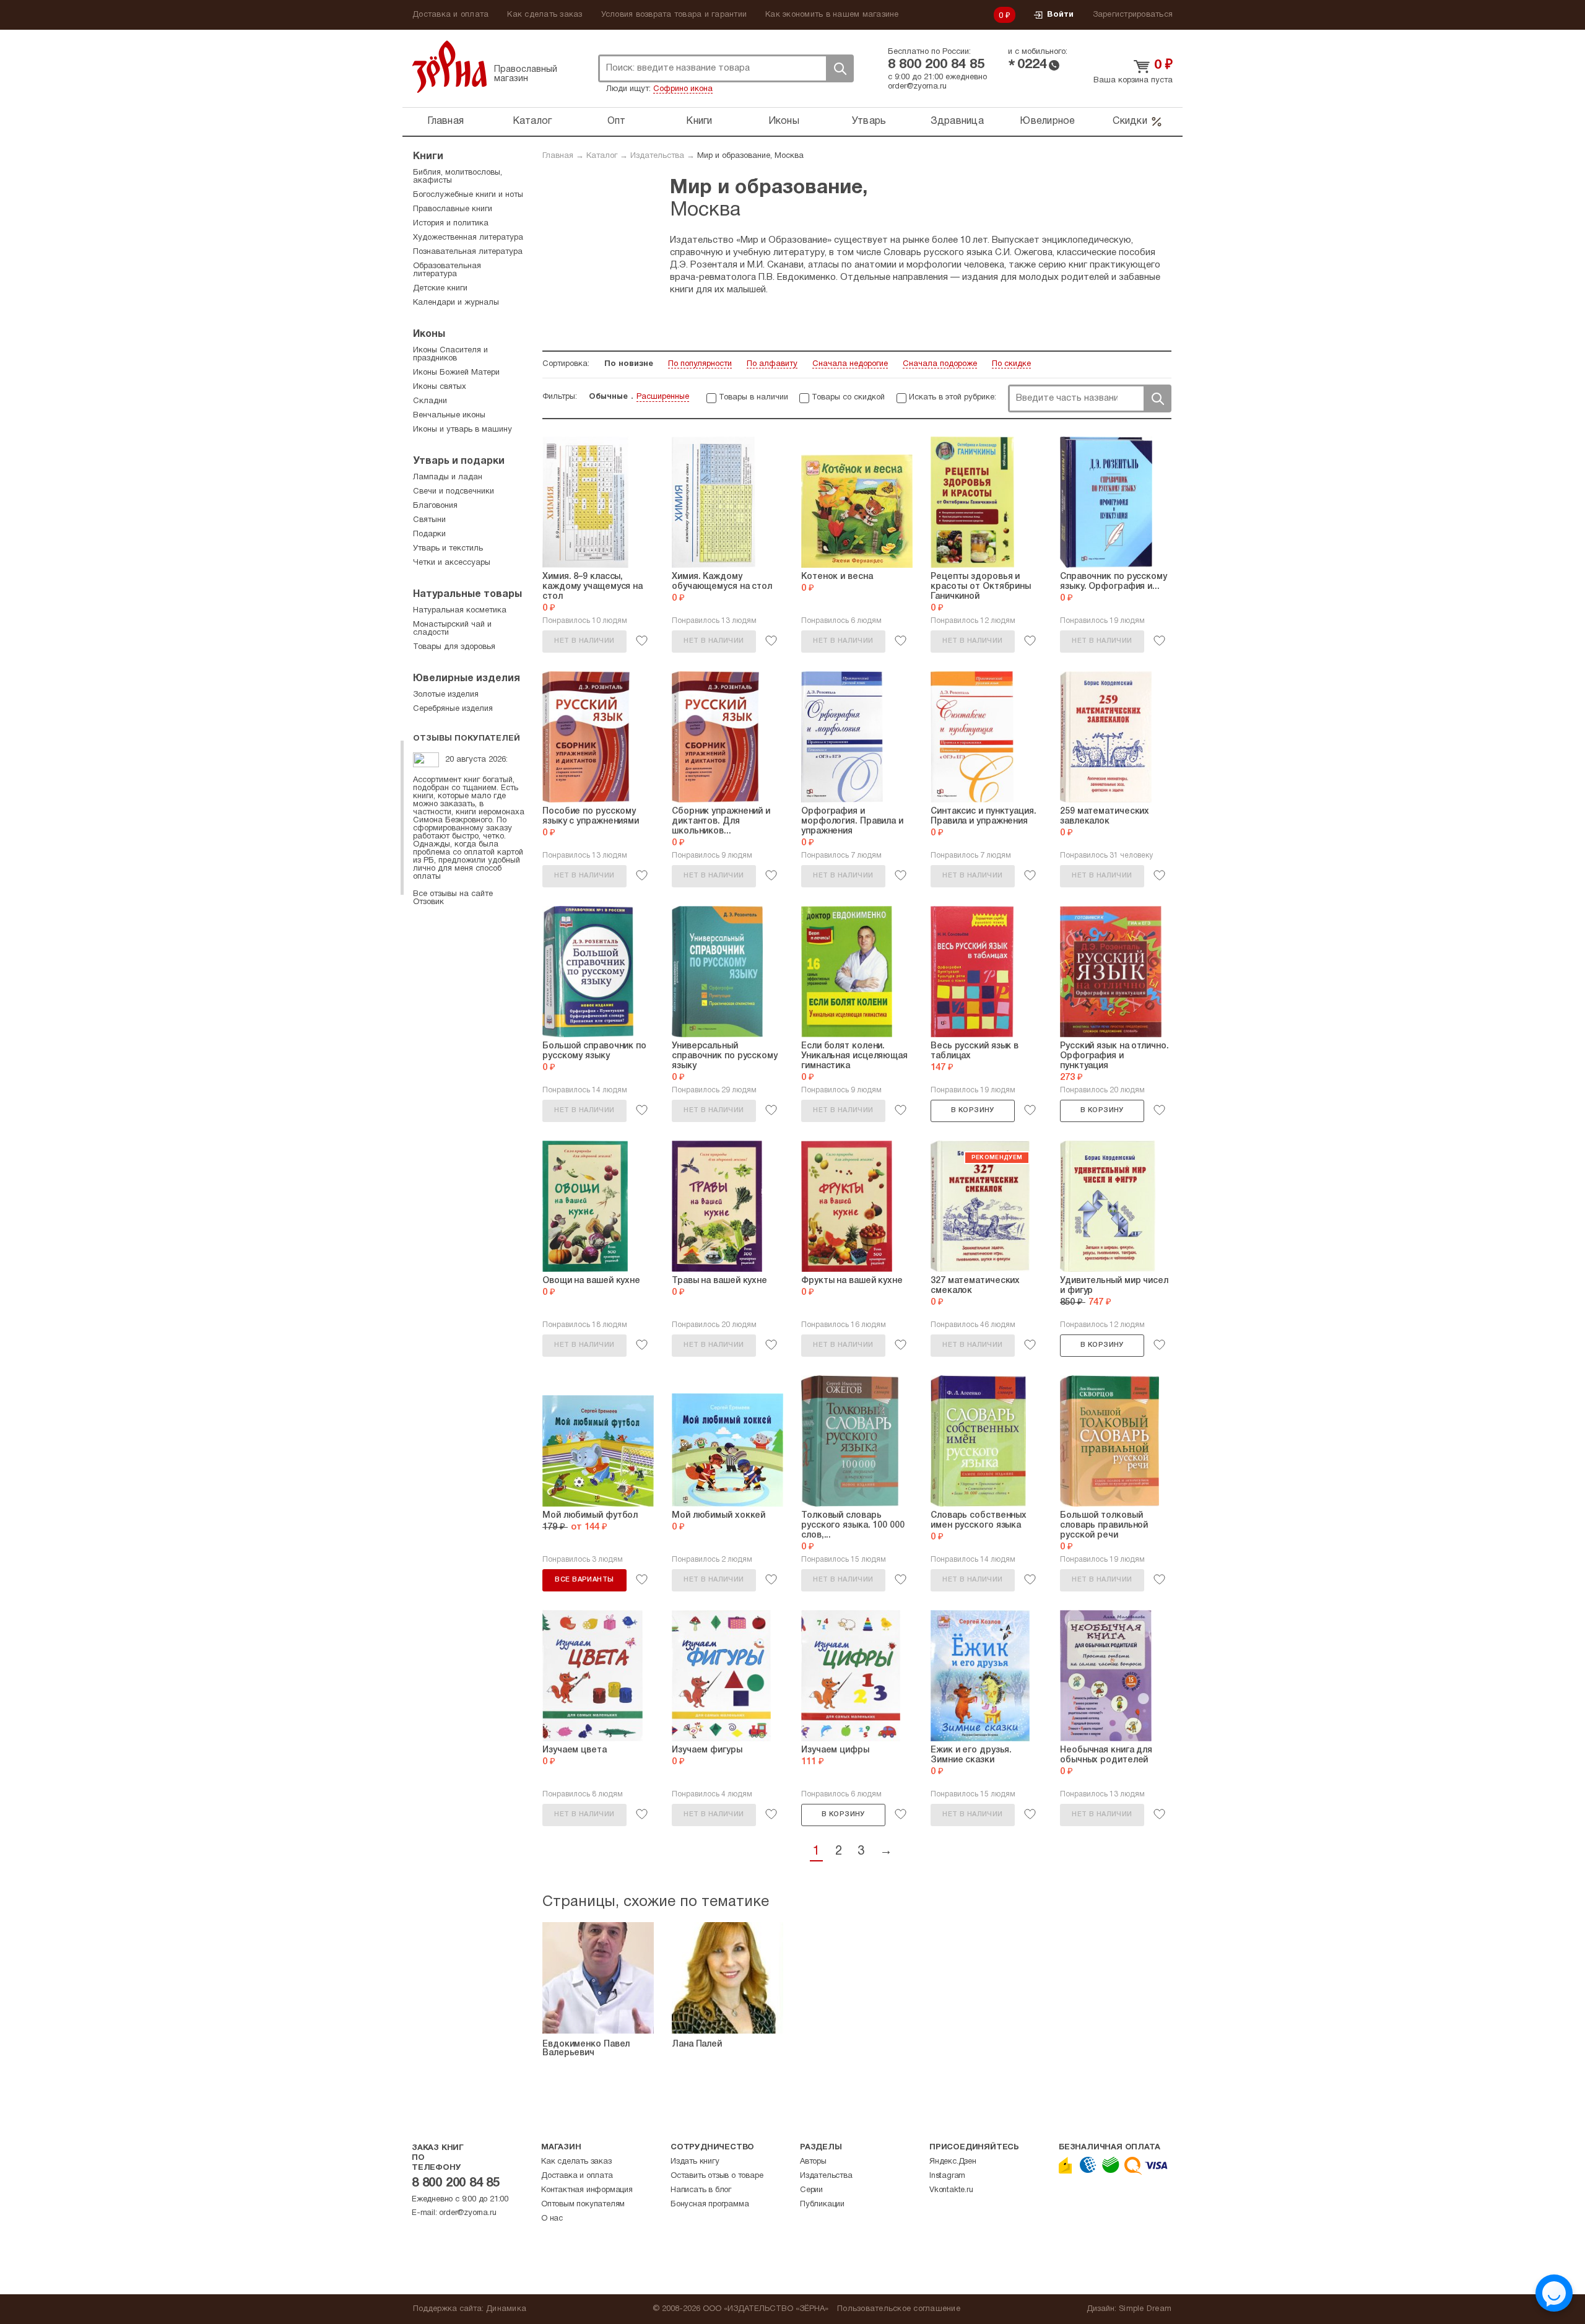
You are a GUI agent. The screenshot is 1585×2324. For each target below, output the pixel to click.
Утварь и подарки (459, 461)
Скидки (1130, 121)
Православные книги (453, 209)
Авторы (813, 2162)
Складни (430, 401)
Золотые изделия (446, 695)
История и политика (451, 224)
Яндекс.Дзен (953, 2162)
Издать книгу (695, 2162)
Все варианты (584, 1580)
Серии (811, 2190)
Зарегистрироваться (1133, 15)
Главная (445, 121)
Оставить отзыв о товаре (717, 2176)
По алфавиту (772, 364)
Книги (699, 121)
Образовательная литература (447, 270)
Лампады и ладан (448, 477)
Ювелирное (1047, 121)
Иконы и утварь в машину (462, 430)
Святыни (429, 520)
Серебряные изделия (453, 709)
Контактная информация (587, 2190)
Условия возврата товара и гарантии (674, 15)
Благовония (435, 506)
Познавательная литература (468, 252)
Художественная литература (468, 238)
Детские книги (440, 289)
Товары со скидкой (848, 398)
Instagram (947, 2176)
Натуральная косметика (460, 611)
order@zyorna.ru (917, 87)
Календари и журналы (456, 303)
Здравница (957, 121)
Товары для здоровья (454, 647)
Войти (1060, 15)
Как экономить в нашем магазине (832, 15)
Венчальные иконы (449, 416)
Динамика (506, 2309)
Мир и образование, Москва (750, 156)
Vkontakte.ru (951, 2190)
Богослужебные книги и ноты (468, 195)
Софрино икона (683, 89)
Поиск (840, 68)
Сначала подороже (940, 364)
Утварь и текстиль (448, 549)
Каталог (532, 121)
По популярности (700, 364)
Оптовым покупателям (583, 2204)
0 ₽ (1005, 16)
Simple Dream (1145, 2309)
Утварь (869, 121)
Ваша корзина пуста (1133, 81)
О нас (552, 2219)
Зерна (449, 67)
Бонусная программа (710, 2204)
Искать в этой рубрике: (953, 398)
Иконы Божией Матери (456, 373)
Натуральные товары (467, 594)
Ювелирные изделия (467, 679)
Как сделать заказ (545, 15)
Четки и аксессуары (452, 563)
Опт (617, 121)
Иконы (784, 121)
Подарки (429, 534)
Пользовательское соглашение (899, 2309)
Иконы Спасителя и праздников (450, 355)
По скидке (1011, 364)
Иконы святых (440, 387)
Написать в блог (701, 2190)
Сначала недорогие (850, 364)
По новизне (629, 364)
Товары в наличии (753, 398)
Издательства (657, 156)
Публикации (822, 2204)
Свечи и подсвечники (454, 492)
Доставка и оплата (450, 15)
